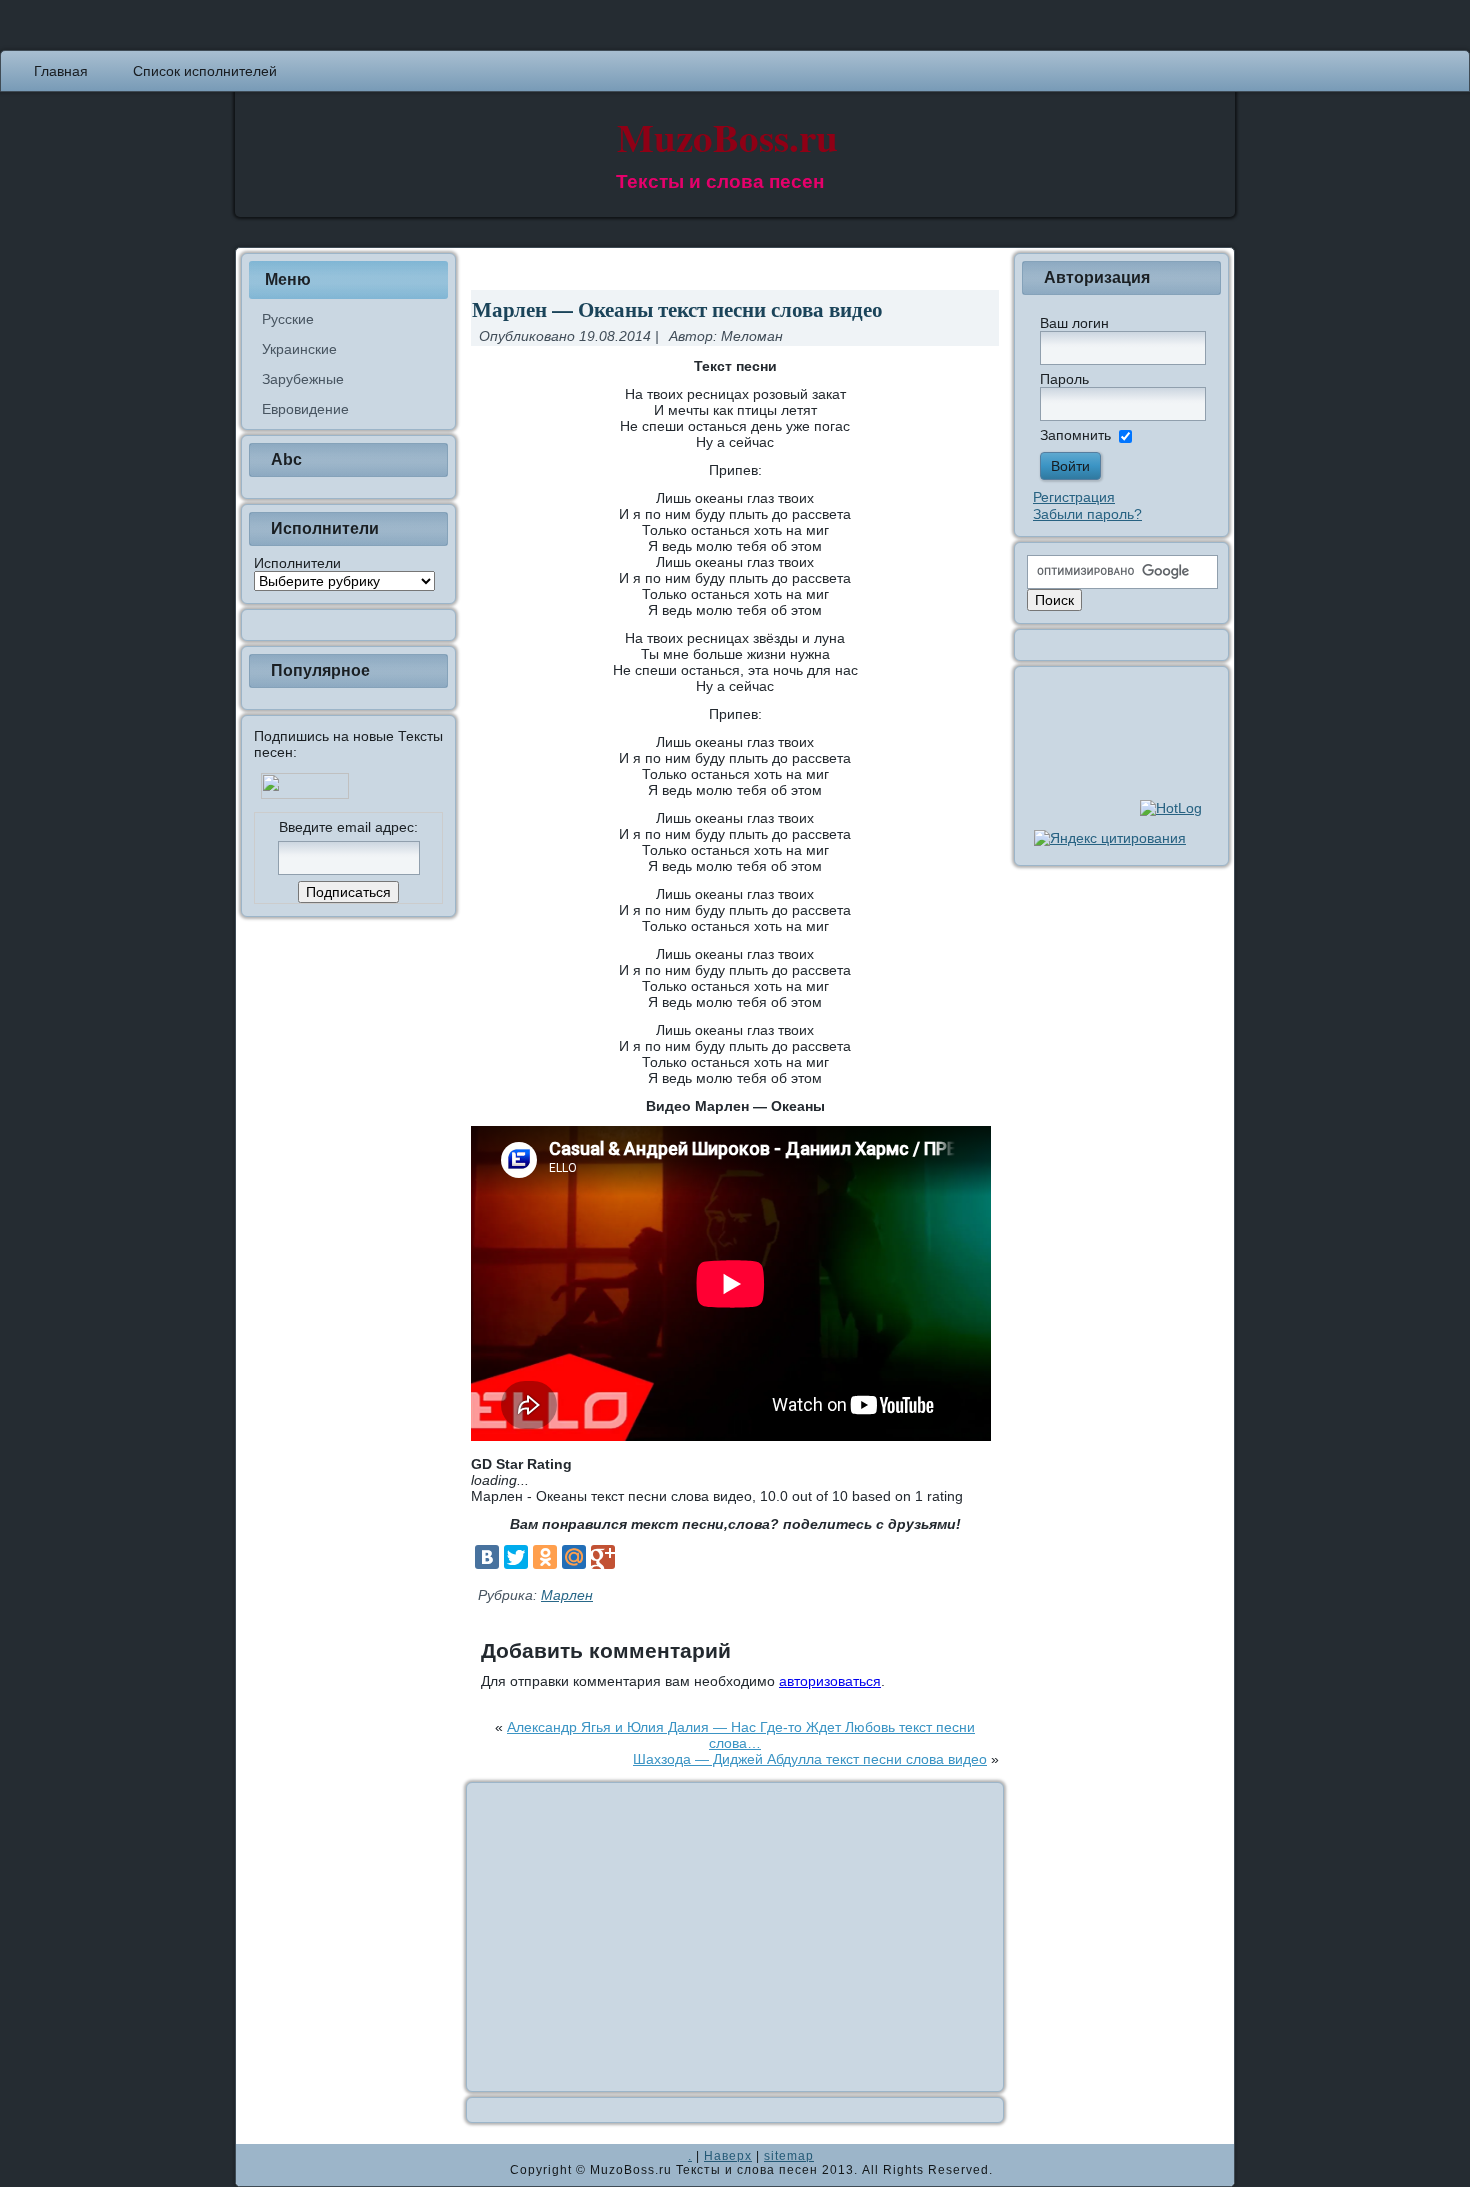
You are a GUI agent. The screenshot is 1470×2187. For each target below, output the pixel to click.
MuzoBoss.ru (727, 136)
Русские (288, 319)
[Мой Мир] (574, 1557)
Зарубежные (303, 379)
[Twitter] (516, 1557)
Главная (61, 71)
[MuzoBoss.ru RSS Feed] (257, 2165)
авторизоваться (830, 1681)
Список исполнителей (205, 71)
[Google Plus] (603, 1557)
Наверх (728, 2156)
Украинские (299, 349)
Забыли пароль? (1087, 514)
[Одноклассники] (545, 1557)
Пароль (1064, 379)
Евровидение (305, 409)
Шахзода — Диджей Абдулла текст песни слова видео (810, 1759)
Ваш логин (1074, 323)
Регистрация (1074, 497)
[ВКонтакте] (487, 1557)
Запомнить (1075, 435)
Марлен (567, 1595)
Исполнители (297, 563)
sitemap (789, 2156)
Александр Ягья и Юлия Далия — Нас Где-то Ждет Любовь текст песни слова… (741, 1735)
